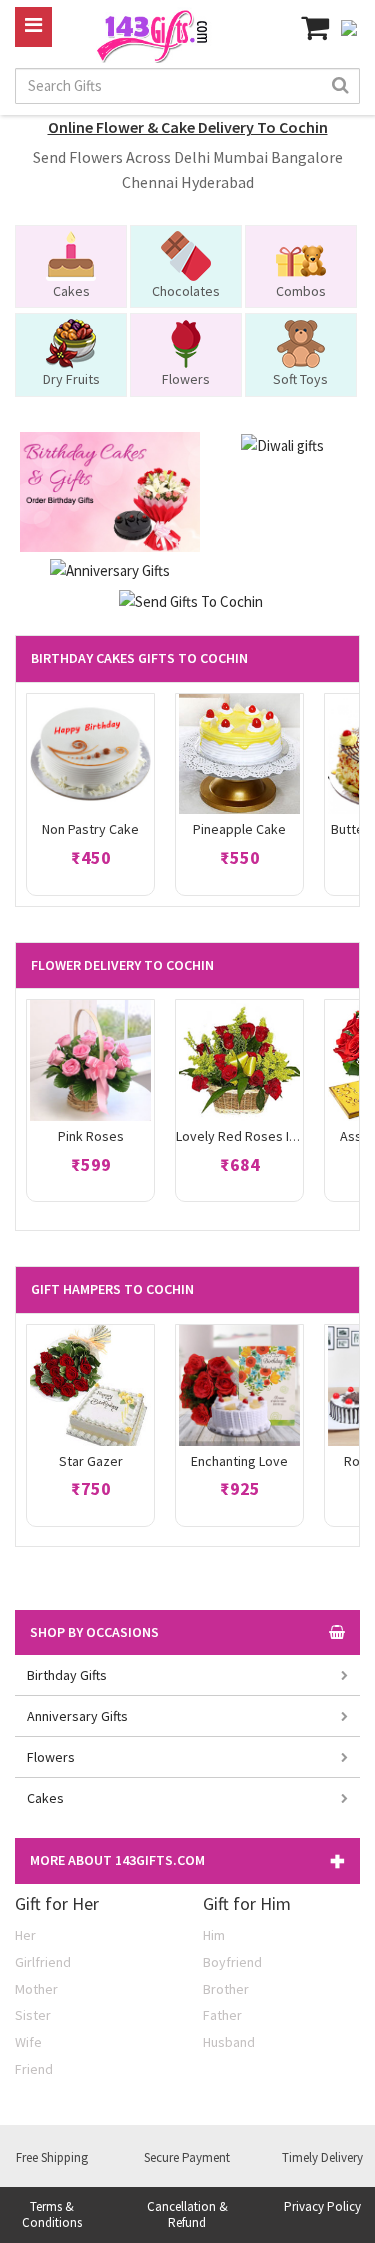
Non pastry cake (90, 829)
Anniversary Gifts (77, 1716)
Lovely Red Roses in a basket (264, 1136)
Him (214, 1935)
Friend (34, 2069)
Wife (28, 2042)
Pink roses (91, 1136)
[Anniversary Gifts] (110, 569)
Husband (229, 2042)
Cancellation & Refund (187, 2214)
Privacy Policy (322, 2206)
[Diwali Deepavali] (282, 443)
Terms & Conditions (52, 2214)
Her (25, 1935)
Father (222, 2015)
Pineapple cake (239, 829)
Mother (36, 1989)
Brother (226, 1989)
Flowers (51, 1757)
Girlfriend (43, 1962)
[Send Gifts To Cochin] (191, 599)
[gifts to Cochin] (156, 33)
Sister (33, 2015)
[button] (187, 1860)
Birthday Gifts (67, 1675)
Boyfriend (232, 1962)
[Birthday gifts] (109, 490)
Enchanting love (239, 1461)
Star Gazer (91, 1461)
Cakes (45, 1798)
